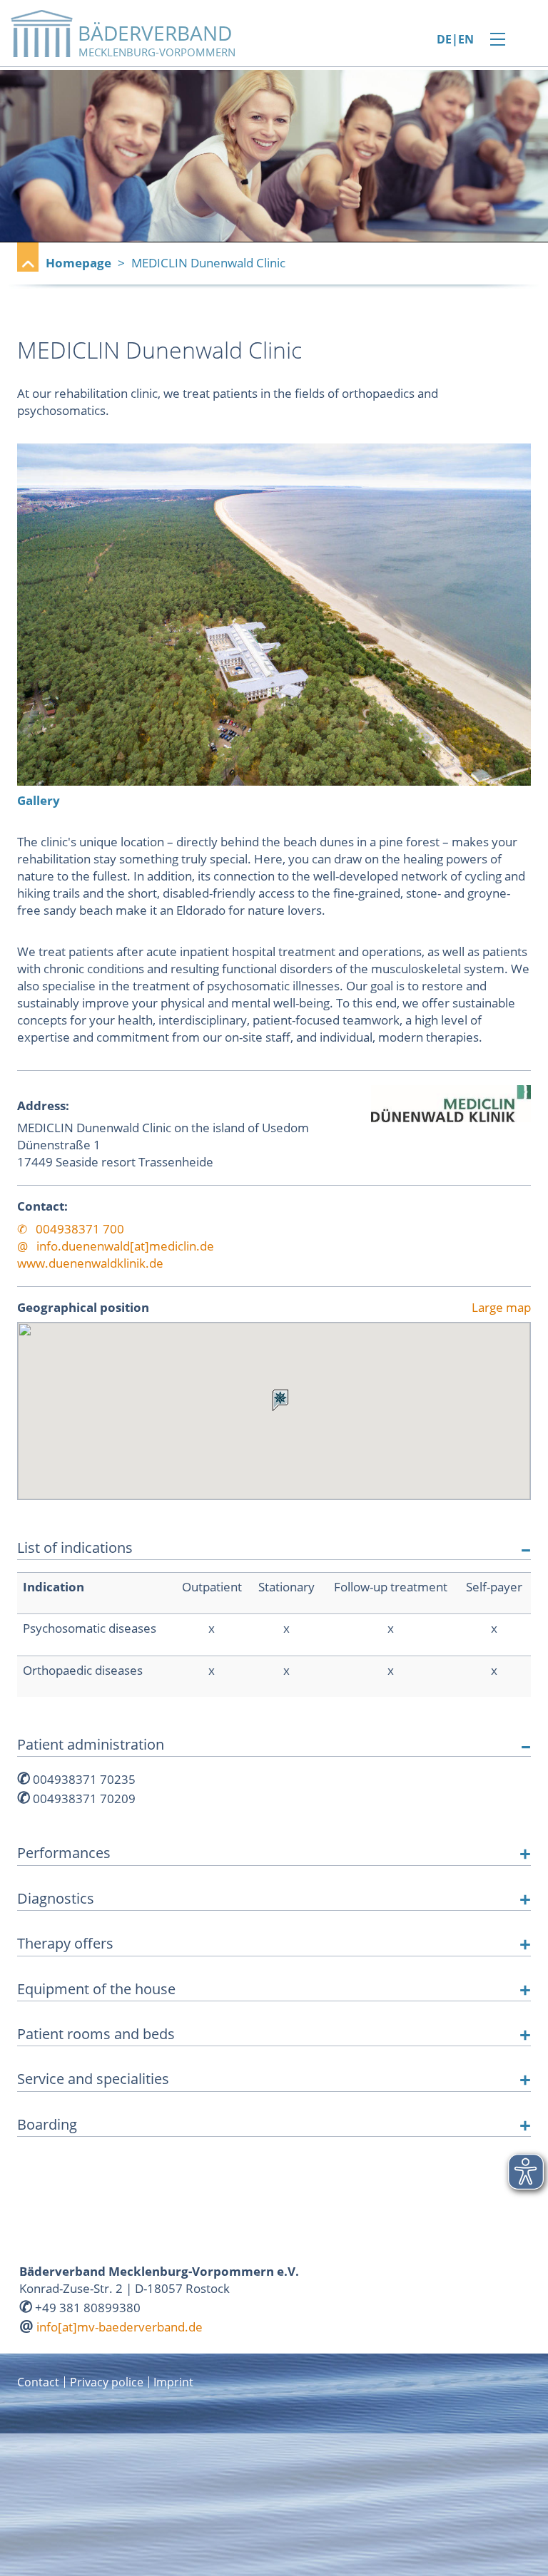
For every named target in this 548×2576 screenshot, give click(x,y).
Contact (38, 2382)
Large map (501, 1308)
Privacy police (107, 2382)
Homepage (78, 263)
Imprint (173, 2382)
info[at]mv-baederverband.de (120, 2327)
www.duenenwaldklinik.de (90, 1263)
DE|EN (455, 40)
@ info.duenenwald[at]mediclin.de (116, 1246)
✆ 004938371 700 (71, 1229)
